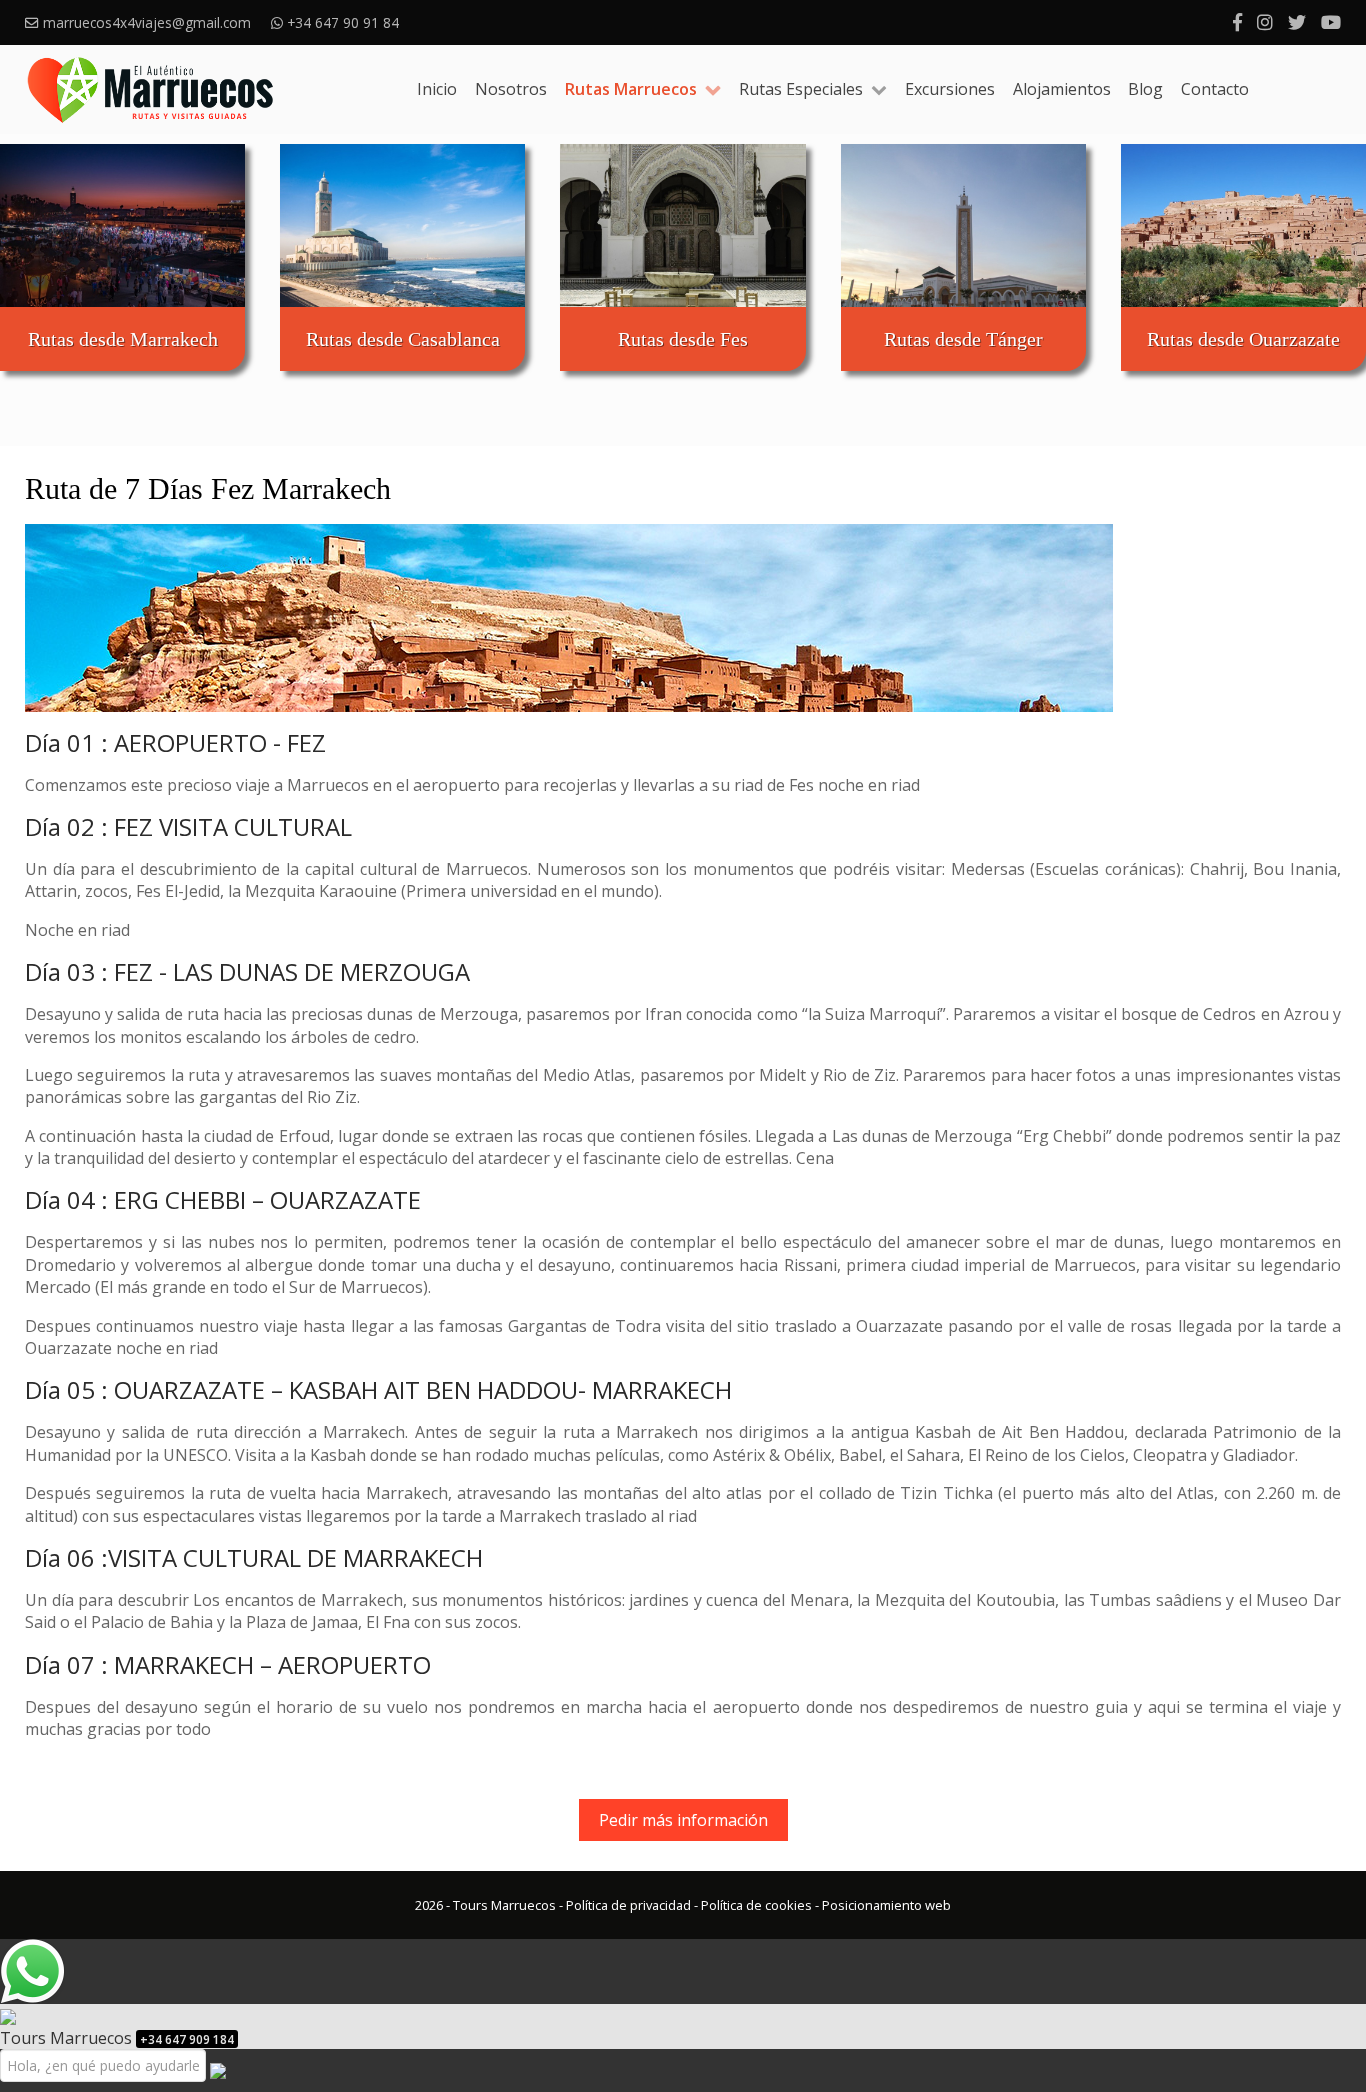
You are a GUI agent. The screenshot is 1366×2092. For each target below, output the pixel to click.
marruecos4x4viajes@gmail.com (147, 22)
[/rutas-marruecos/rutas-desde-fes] (682, 225)
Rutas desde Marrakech (123, 339)
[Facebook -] (1237, 22)
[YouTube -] (1331, 22)
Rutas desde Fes (683, 339)
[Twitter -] (1297, 22)
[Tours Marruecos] (150, 89)
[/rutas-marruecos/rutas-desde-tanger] (963, 225)
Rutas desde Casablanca (403, 339)
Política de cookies (756, 1905)
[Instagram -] (1265, 22)
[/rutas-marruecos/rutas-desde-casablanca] (402, 225)
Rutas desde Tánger (963, 339)
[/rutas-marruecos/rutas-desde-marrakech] (122, 225)
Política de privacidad (628, 1905)
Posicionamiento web (886, 1905)
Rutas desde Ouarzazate (1243, 339)
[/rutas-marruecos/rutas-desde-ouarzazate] (1243, 225)
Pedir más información (683, 1820)
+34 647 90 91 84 (345, 22)
